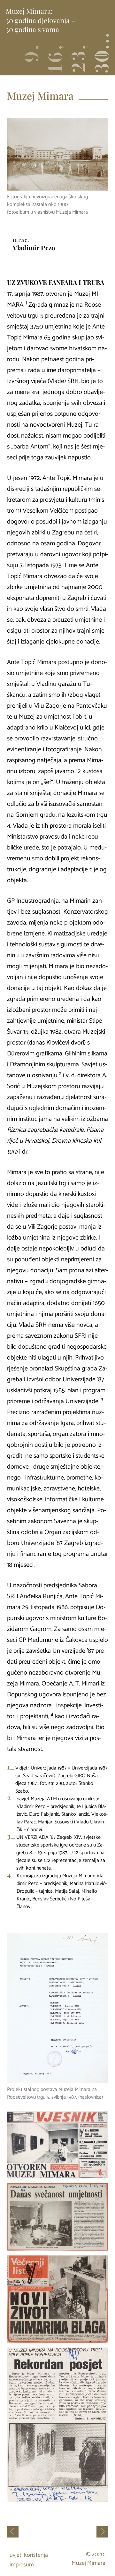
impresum (22, 2565)
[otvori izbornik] (101, 56)
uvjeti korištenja (29, 2555)
